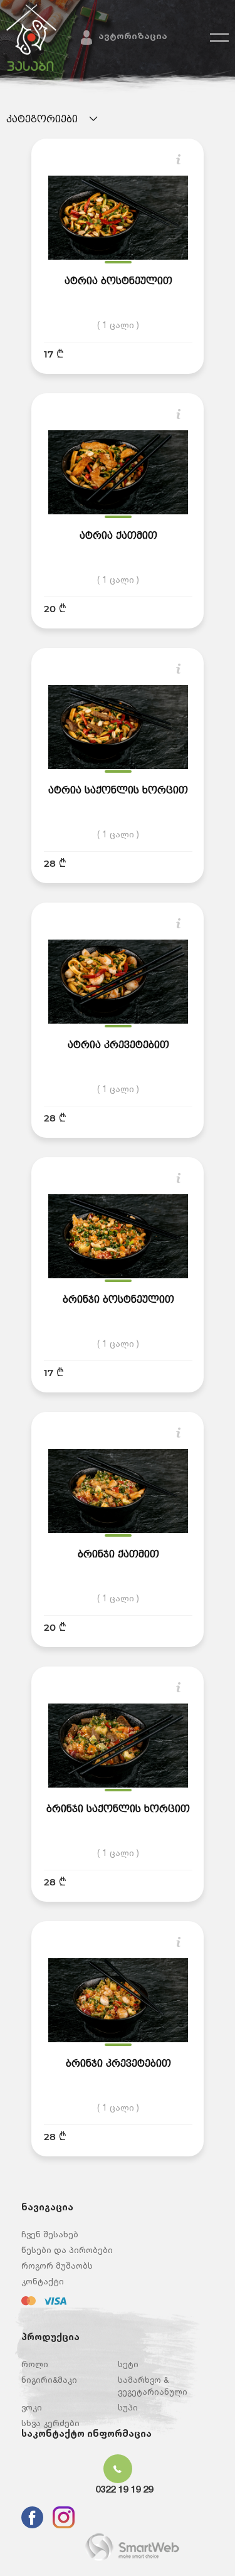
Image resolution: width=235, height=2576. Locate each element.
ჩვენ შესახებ (50, 2234)
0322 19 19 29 (124, 2489)
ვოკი (32, 2407)
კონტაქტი (43, 2281)
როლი (35, 2364)
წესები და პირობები (67, 2250)
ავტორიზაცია (133, 35)
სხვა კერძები (50, 2423)
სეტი (128, 2364)
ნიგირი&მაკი (49, 2380)
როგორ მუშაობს (57, 2266)
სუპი (128, 2407)
